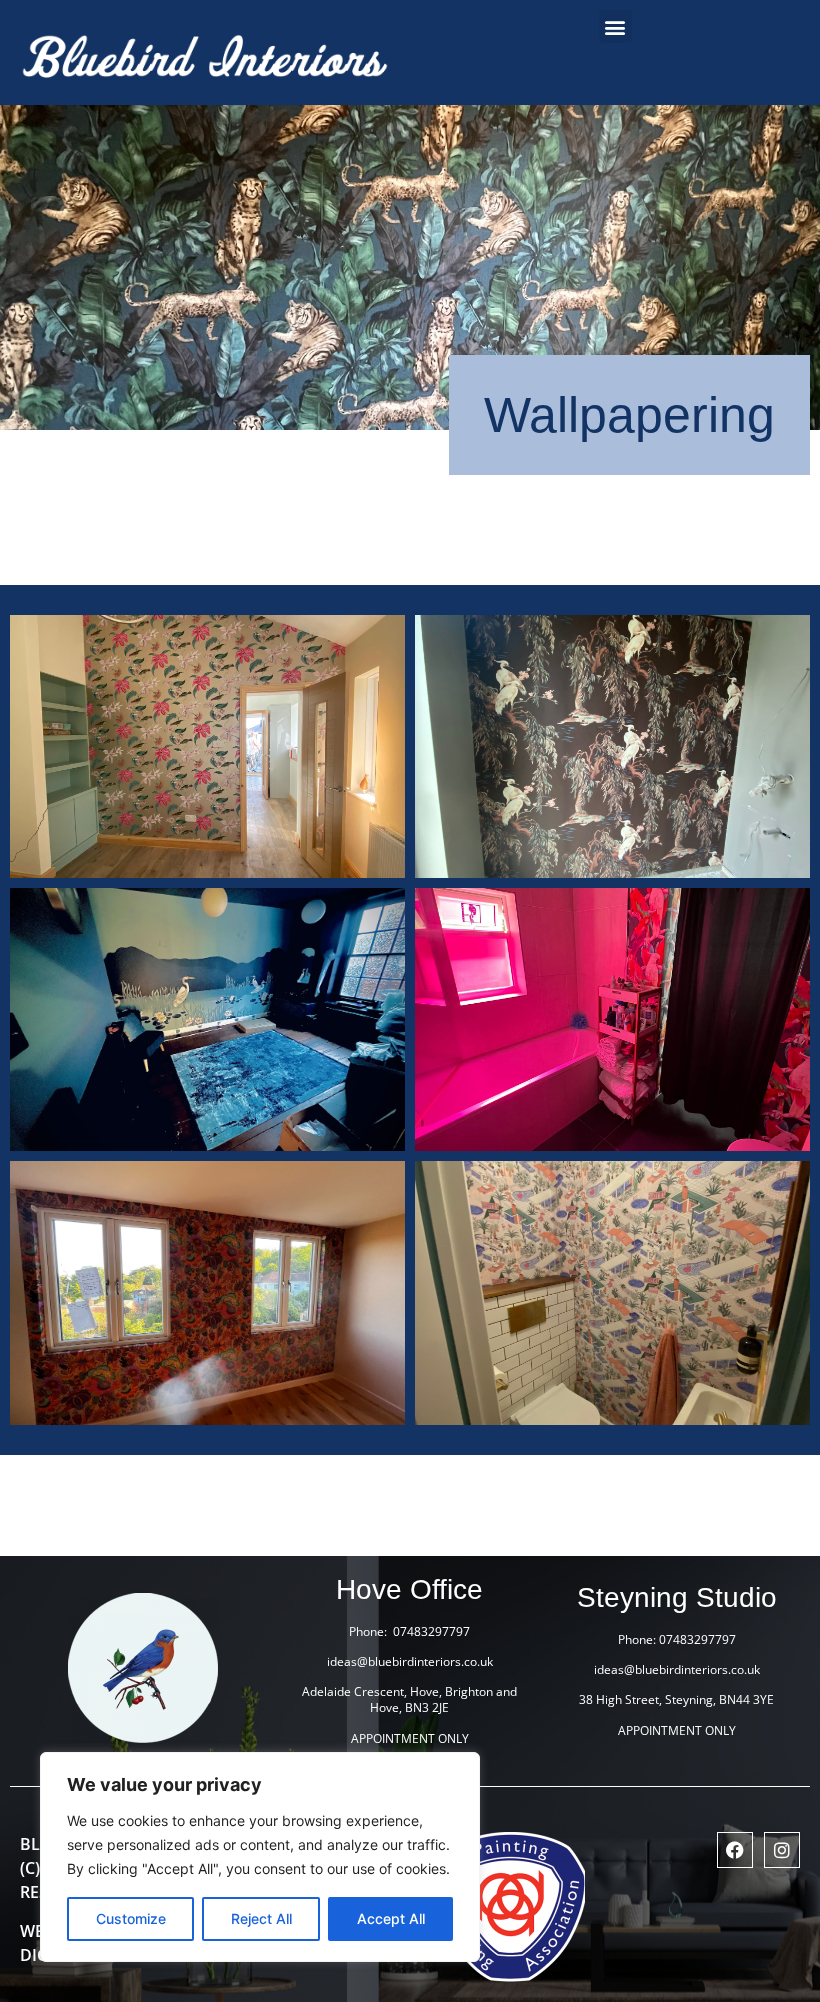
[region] (260, 1857)
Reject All (261, 1918)
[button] (615, 26)
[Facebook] (735, 1850)
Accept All (391, 1918)
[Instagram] (782, 1850)
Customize (131, 1918)
